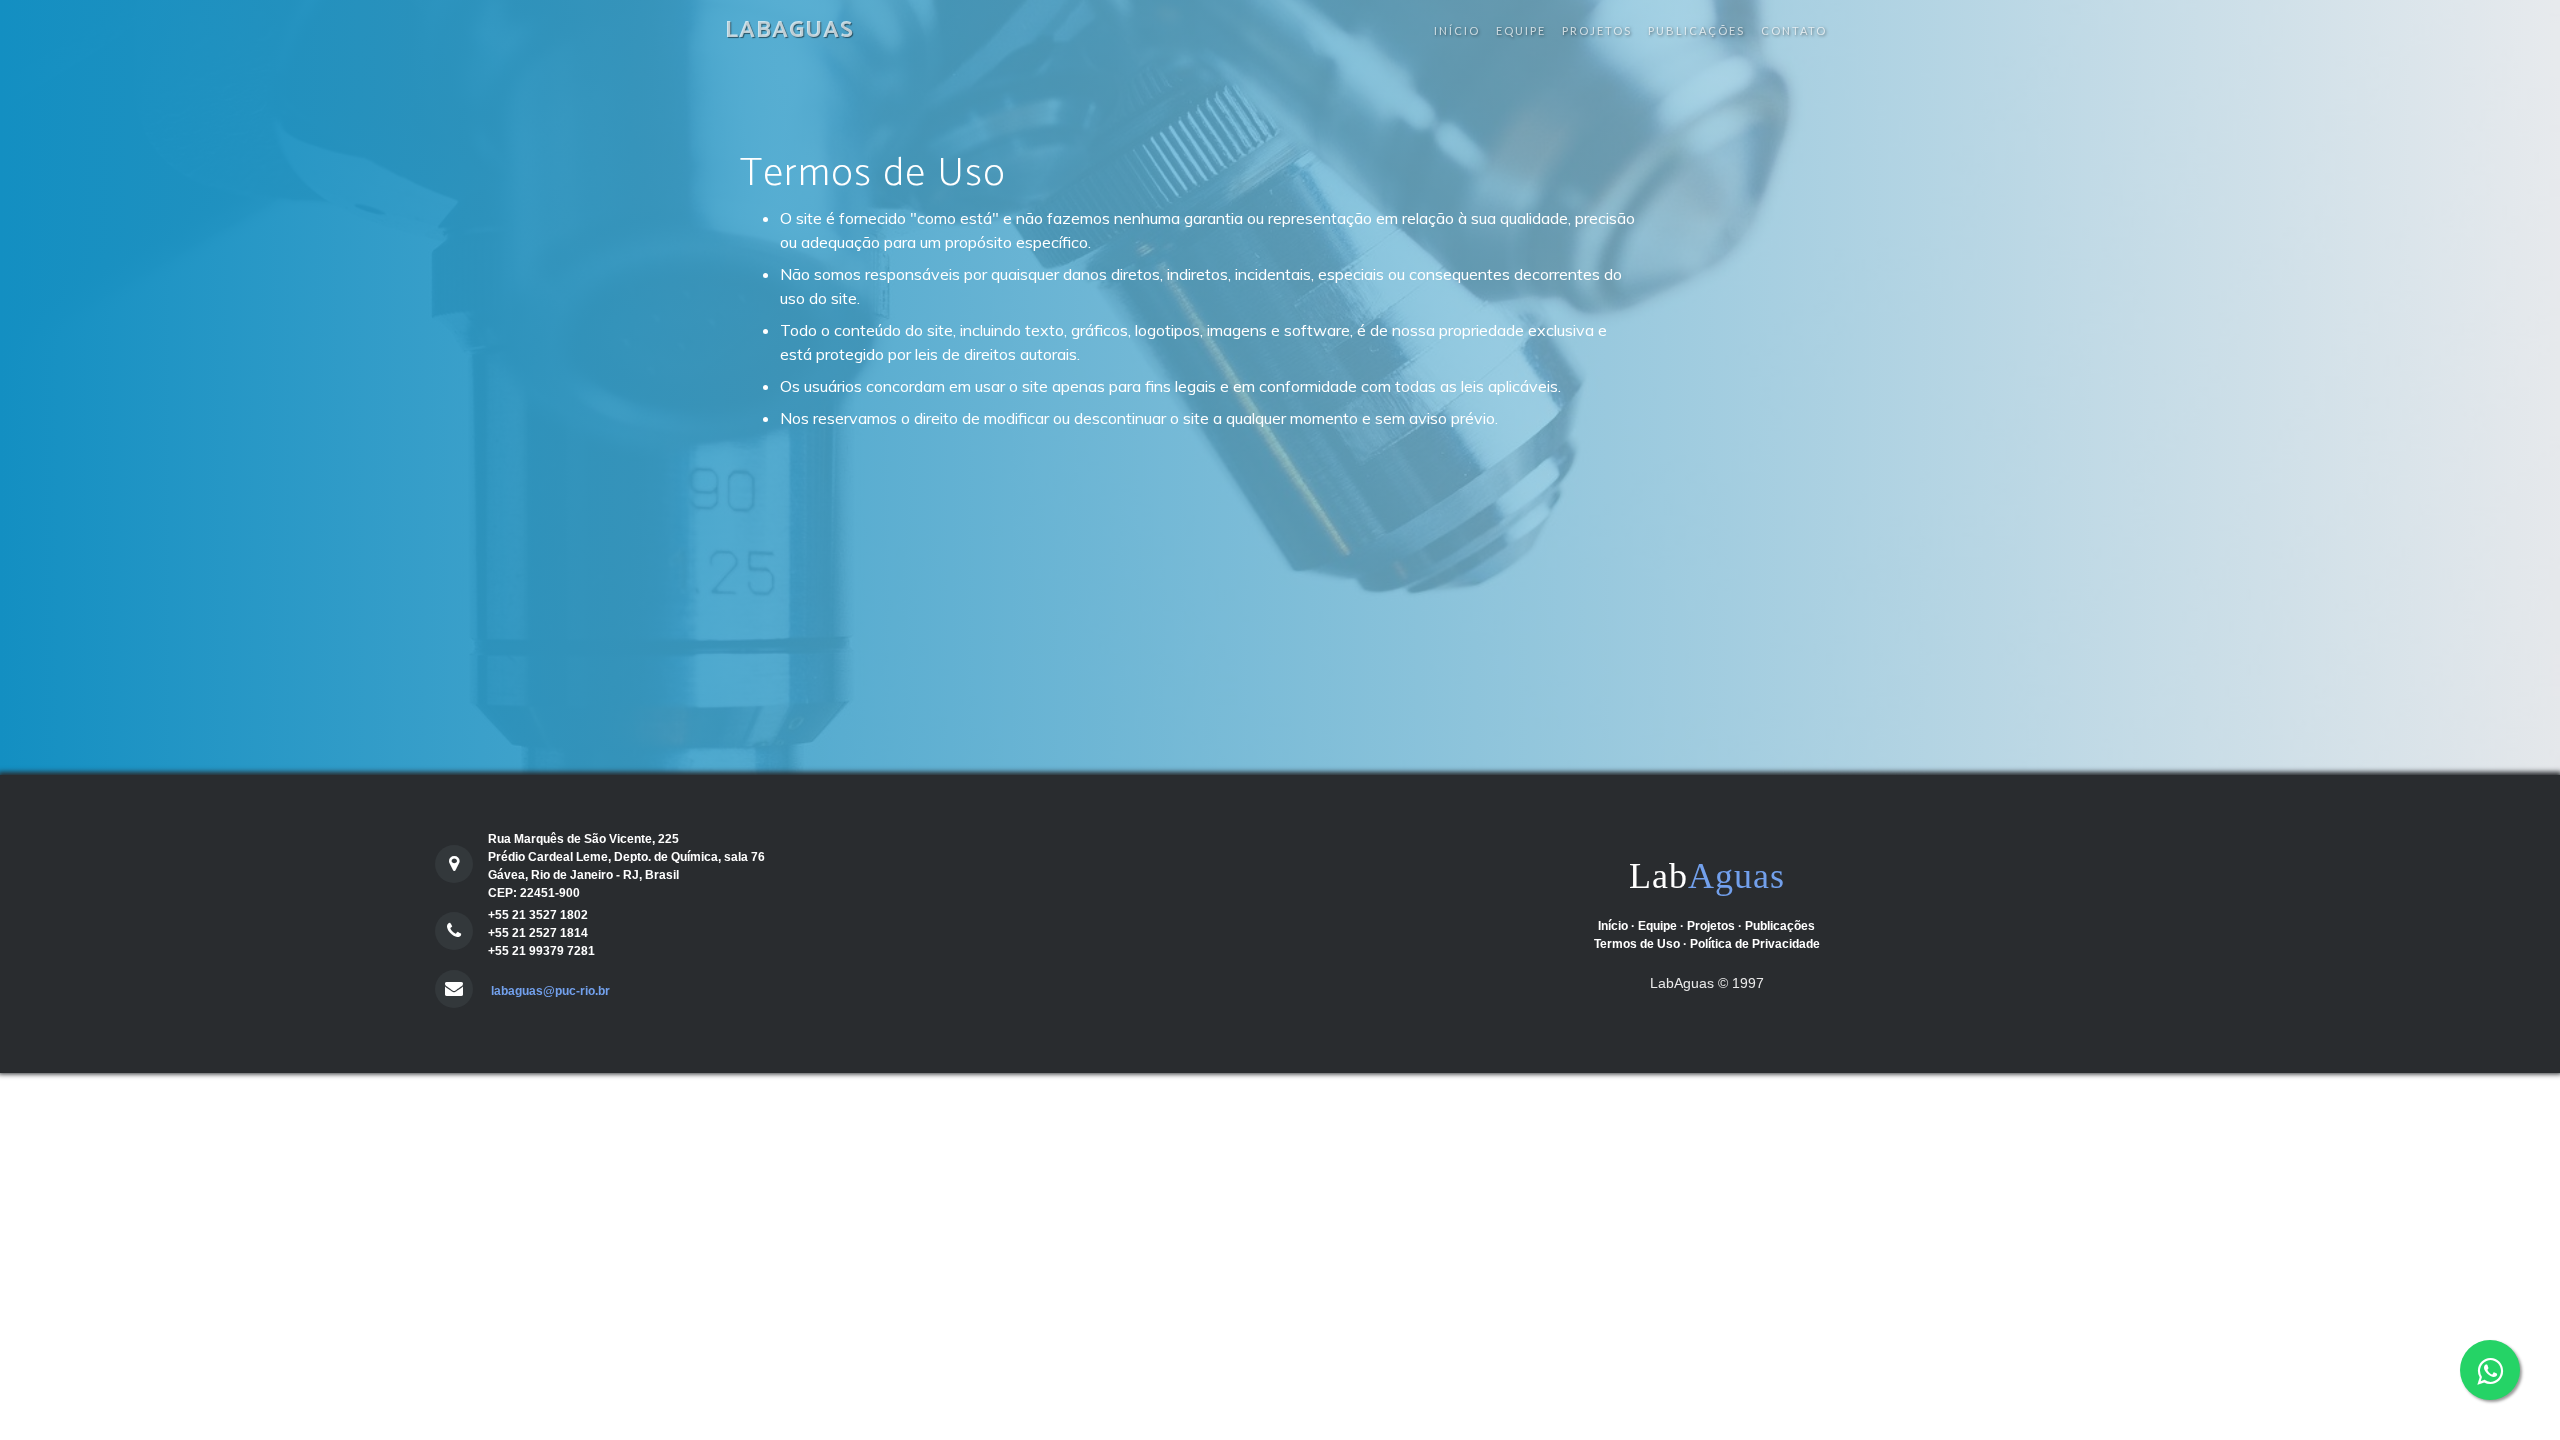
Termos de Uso (1637, 944)
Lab (1707, 876)
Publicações (1696, 30)
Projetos (1597, 30)
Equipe (1521, 30)
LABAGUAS (789, 30)
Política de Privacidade (1755, 944)
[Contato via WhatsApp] (2490, 1370)
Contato (1794, 30)
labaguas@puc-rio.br (549, 991)
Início (1457, 30)
